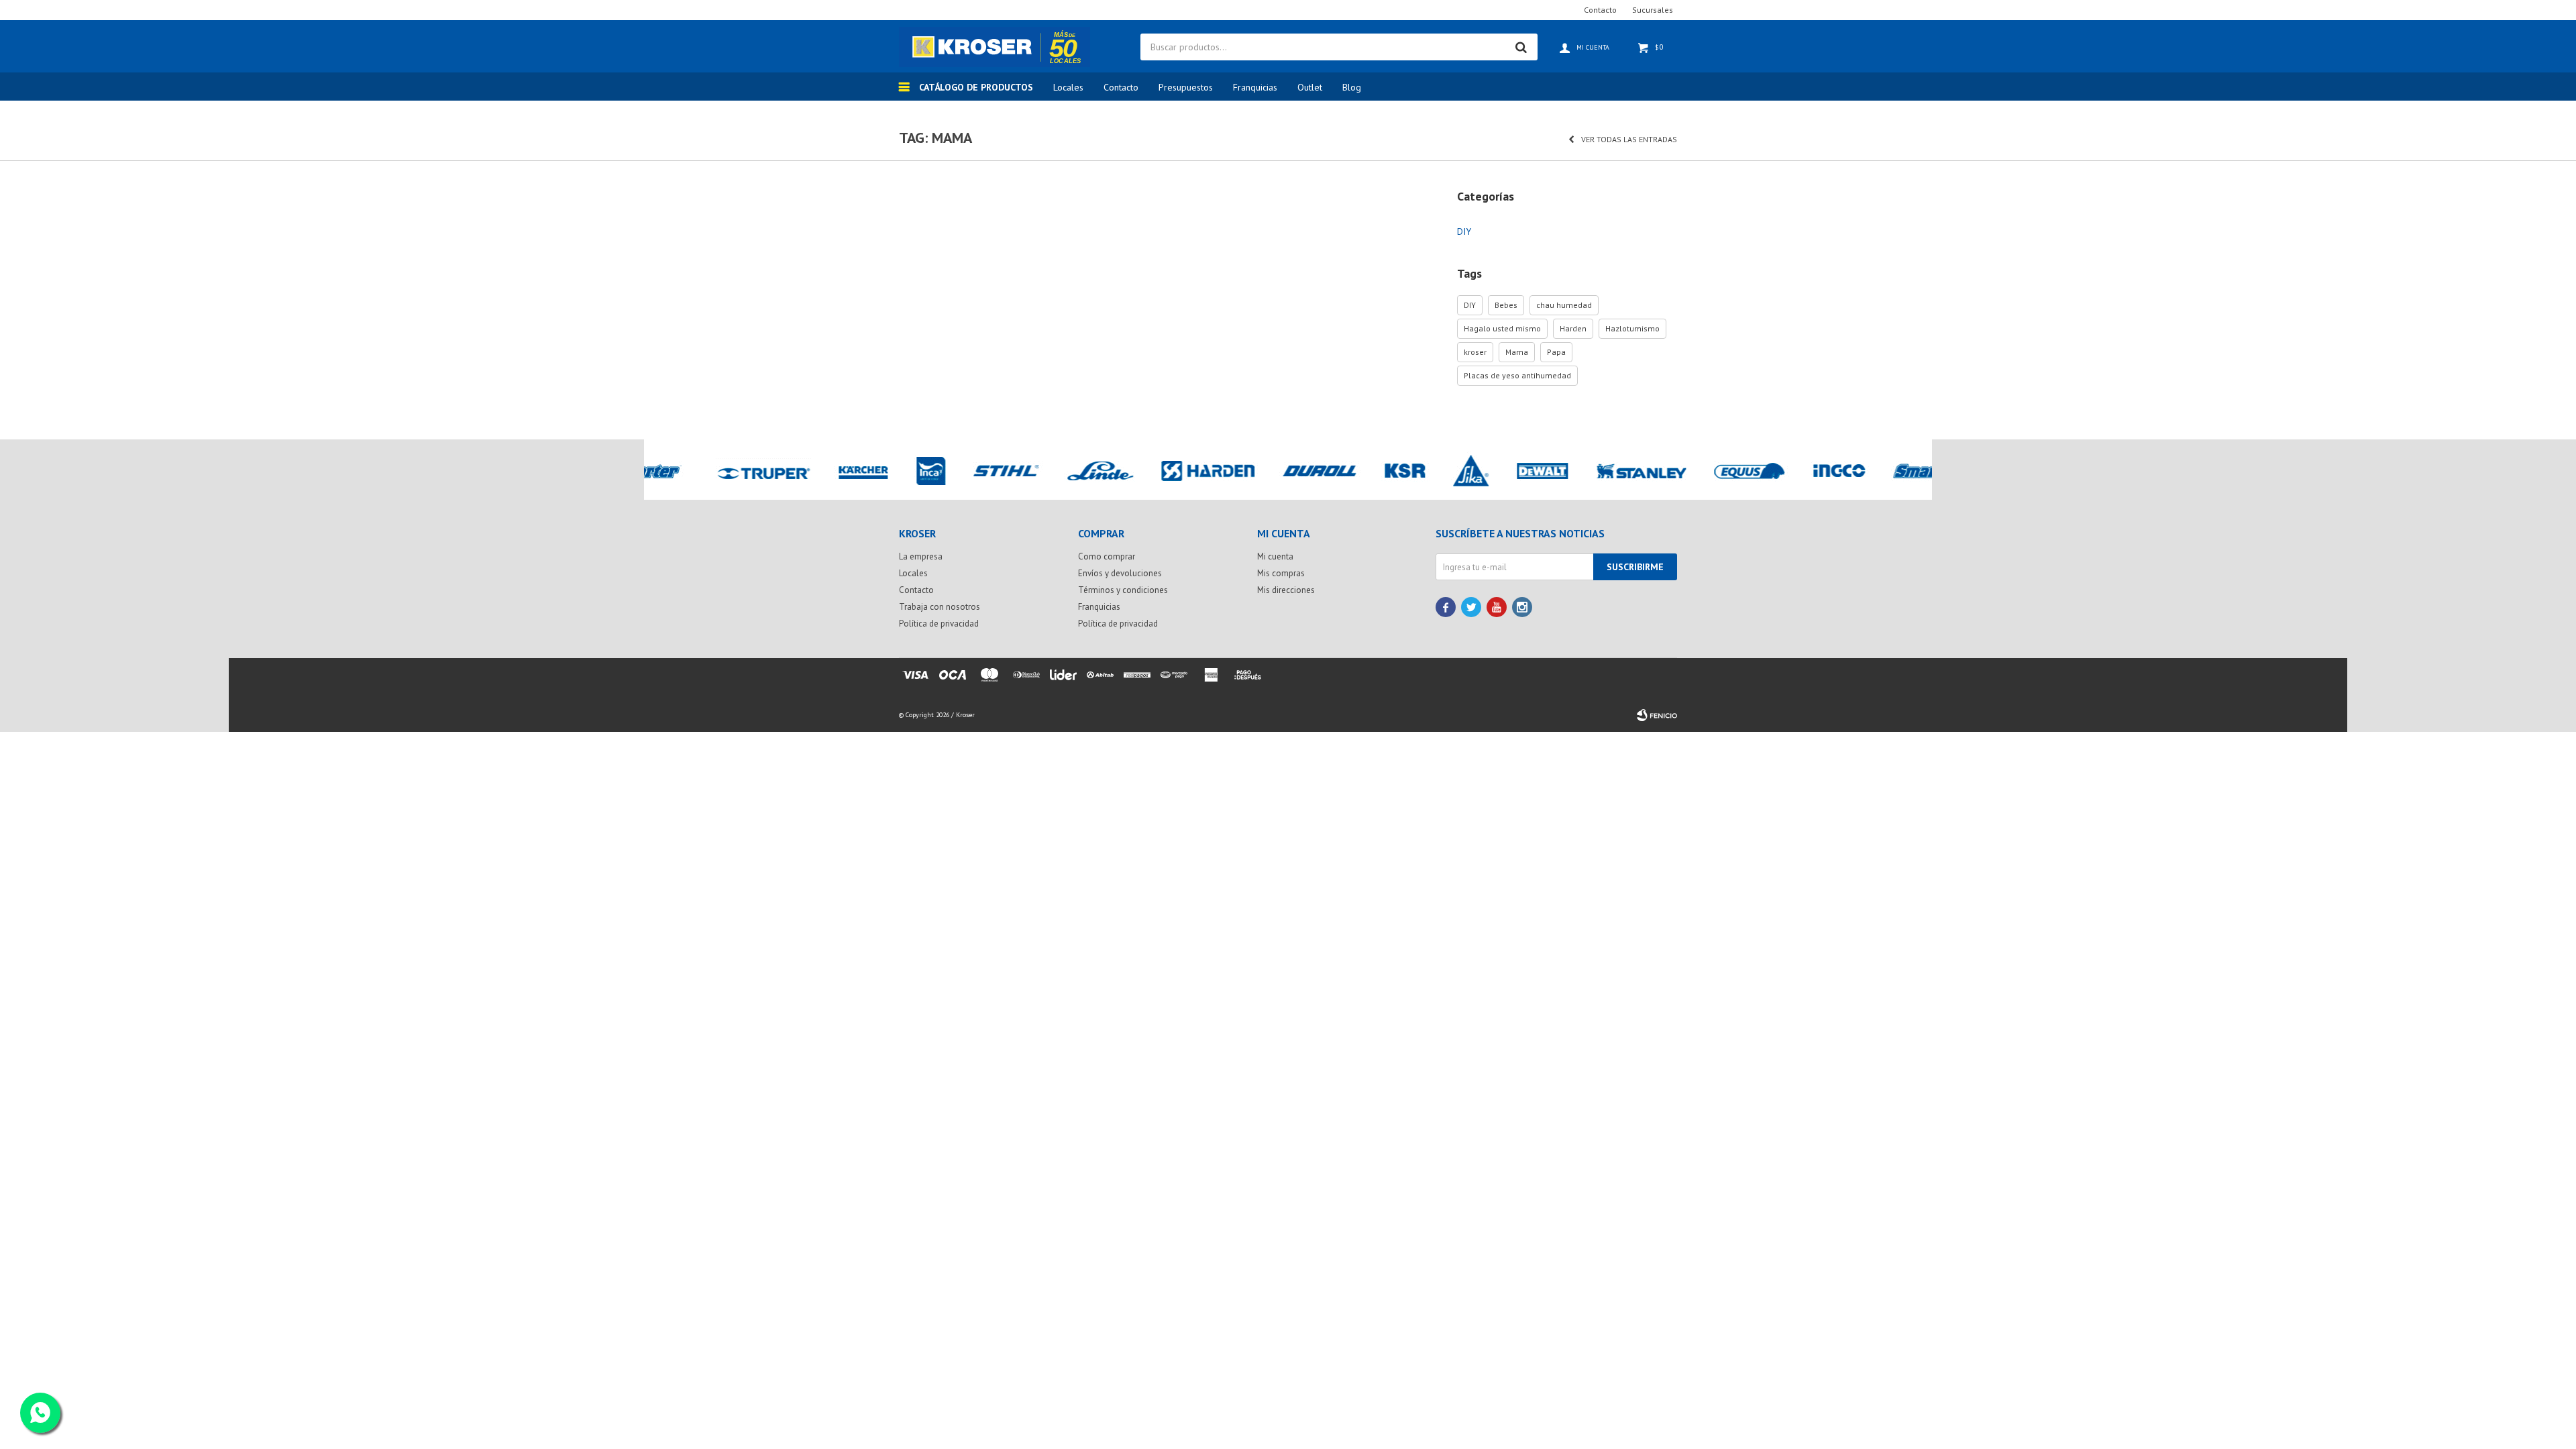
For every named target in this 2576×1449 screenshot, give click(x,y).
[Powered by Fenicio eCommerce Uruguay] (1657, 715)
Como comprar (1107, 556)
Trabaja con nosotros (940, 607)
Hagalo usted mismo (1502, 328)
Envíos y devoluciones (1120, 573)
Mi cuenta (1275, 556)
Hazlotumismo (1632, 328)
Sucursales (1653, 10)
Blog (1352, 87)
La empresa (921, 556)
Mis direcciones (1286, 590)
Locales (1068, 87)
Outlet (1310, 87)
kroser (1475, 352)
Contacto (1121, 87)
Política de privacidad (939, 624)
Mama (1517, 352)
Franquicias (1255, 87)
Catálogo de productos (976, 87)
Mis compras (1281, 573)
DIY (1464, 231)
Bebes (1506, 305)
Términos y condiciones (1123, 590)
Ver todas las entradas (1629, 139)
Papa (1556, 352)
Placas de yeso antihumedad (1517, 375)
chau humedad (1564, 305)
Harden (1573, 328)
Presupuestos (1186, 87)
